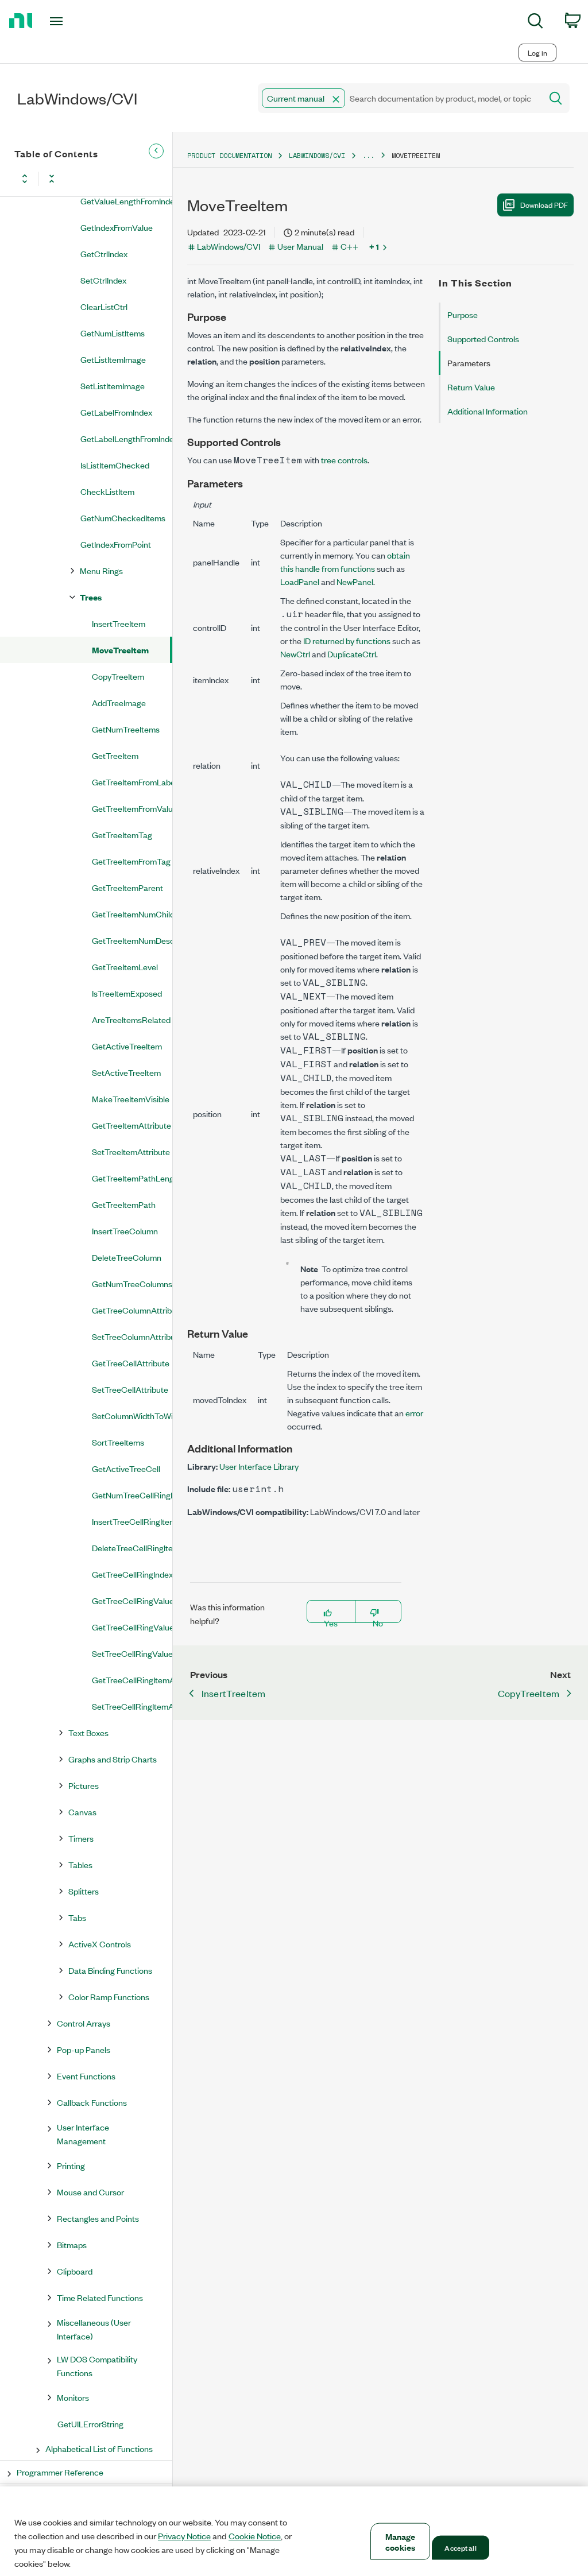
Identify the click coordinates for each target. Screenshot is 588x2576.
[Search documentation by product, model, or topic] (555, 98)
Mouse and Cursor (90, 2192)
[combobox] (399, 98)
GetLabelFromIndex (116, 412)
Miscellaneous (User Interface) (94, 2329)
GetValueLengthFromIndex (126, 201)
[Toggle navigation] (76, 21)
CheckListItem (107, 491)
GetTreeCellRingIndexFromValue (132, 1574)
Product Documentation (229, 155)
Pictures (84, 1785)
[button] (336, 99)
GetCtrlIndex (104, 253)
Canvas (82, 1812)
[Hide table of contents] (156, 151)
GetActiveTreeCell (126, 1468)
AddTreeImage (119, 702)
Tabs (77, 1917)
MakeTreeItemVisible (131, 1099)
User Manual (300, 246)
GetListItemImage (113, 359)
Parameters (469, 363)
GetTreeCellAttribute (131, 1363)
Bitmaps (72, 2244)
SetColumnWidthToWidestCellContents (132, 1415)
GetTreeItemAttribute (131, 1125)
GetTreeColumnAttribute (132, 1310)
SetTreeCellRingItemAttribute (132, 1706)
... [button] (368, 155)
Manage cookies (401, 2542)
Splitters (84, 1891)
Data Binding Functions (110, 1970)
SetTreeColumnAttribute (132, 1336)
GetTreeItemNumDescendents (132, 940)
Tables (80, 1864)
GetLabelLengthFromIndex (126, 438)
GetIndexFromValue (117, 227)
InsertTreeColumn (125, 1231)
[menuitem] (535, 23)
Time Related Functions (100, 2297)
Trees (91, 597)
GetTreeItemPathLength (132, 1178)
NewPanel (355, 581)
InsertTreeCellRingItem (132, 1521)
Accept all (460, 2547)
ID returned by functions (347, 640)
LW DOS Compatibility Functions (97, 2366)
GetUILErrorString (90, 2424)
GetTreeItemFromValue (132, 808)
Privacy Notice (184, 2536)
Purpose (463, 314)
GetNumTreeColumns (132, 1283)
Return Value (471, 387)
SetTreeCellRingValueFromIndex (132, 1653)
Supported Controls (483, 338)
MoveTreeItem (120, 650)
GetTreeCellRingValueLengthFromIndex (132, 1627)
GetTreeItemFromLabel (132, 782)
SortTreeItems (118, 1442)
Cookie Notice (255, 2536)
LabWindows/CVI (317, 155)
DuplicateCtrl (352, 654)
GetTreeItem (115, 755)
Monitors (73, 2397)
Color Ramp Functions (109, 1996)
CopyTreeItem (118, 676)
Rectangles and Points (98, 2218)
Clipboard (75, 2271)
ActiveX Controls (100, 1944)
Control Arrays (84, 2023)
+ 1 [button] (374, 246)
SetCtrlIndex (103, 280)
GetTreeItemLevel (125, 967)
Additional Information (488, 411)
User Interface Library (259, 1466)
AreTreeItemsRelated (131, 1019)
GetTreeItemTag (122, 834)
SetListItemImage (113, 386)
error (414, 1413)
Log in (537, 53)
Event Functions (86, 2076)
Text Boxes (88, 1732)
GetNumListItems (113, 333)
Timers (81, 1838)
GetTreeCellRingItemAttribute (132, 1680)
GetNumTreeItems (126, 729)
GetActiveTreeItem (127, 1046)
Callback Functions (92, 2102)
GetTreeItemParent (127, 887)
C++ (349, 246)
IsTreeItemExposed (127, 993)
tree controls (344, 460)
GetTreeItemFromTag (131, 861)
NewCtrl (295, 654)
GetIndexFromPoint (116, 544)
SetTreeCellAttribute (130, 1389)
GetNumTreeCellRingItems (132, 1495)
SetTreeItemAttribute (131, 1151)
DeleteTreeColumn (127, 1257)
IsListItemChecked (115, 465)
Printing (71, 2165)
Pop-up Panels (84, 2049)
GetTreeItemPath (124, 1204)
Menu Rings (101, 570)
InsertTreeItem (119, 623)
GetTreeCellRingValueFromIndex (132, 1600)
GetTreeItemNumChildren (132, 914)
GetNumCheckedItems (123, 518)
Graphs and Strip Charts (113, 1759)
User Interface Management (83, 2134)
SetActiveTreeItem (126, 1072)
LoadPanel (300, 581)
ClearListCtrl (104, 306)
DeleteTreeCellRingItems (132, 1547)
